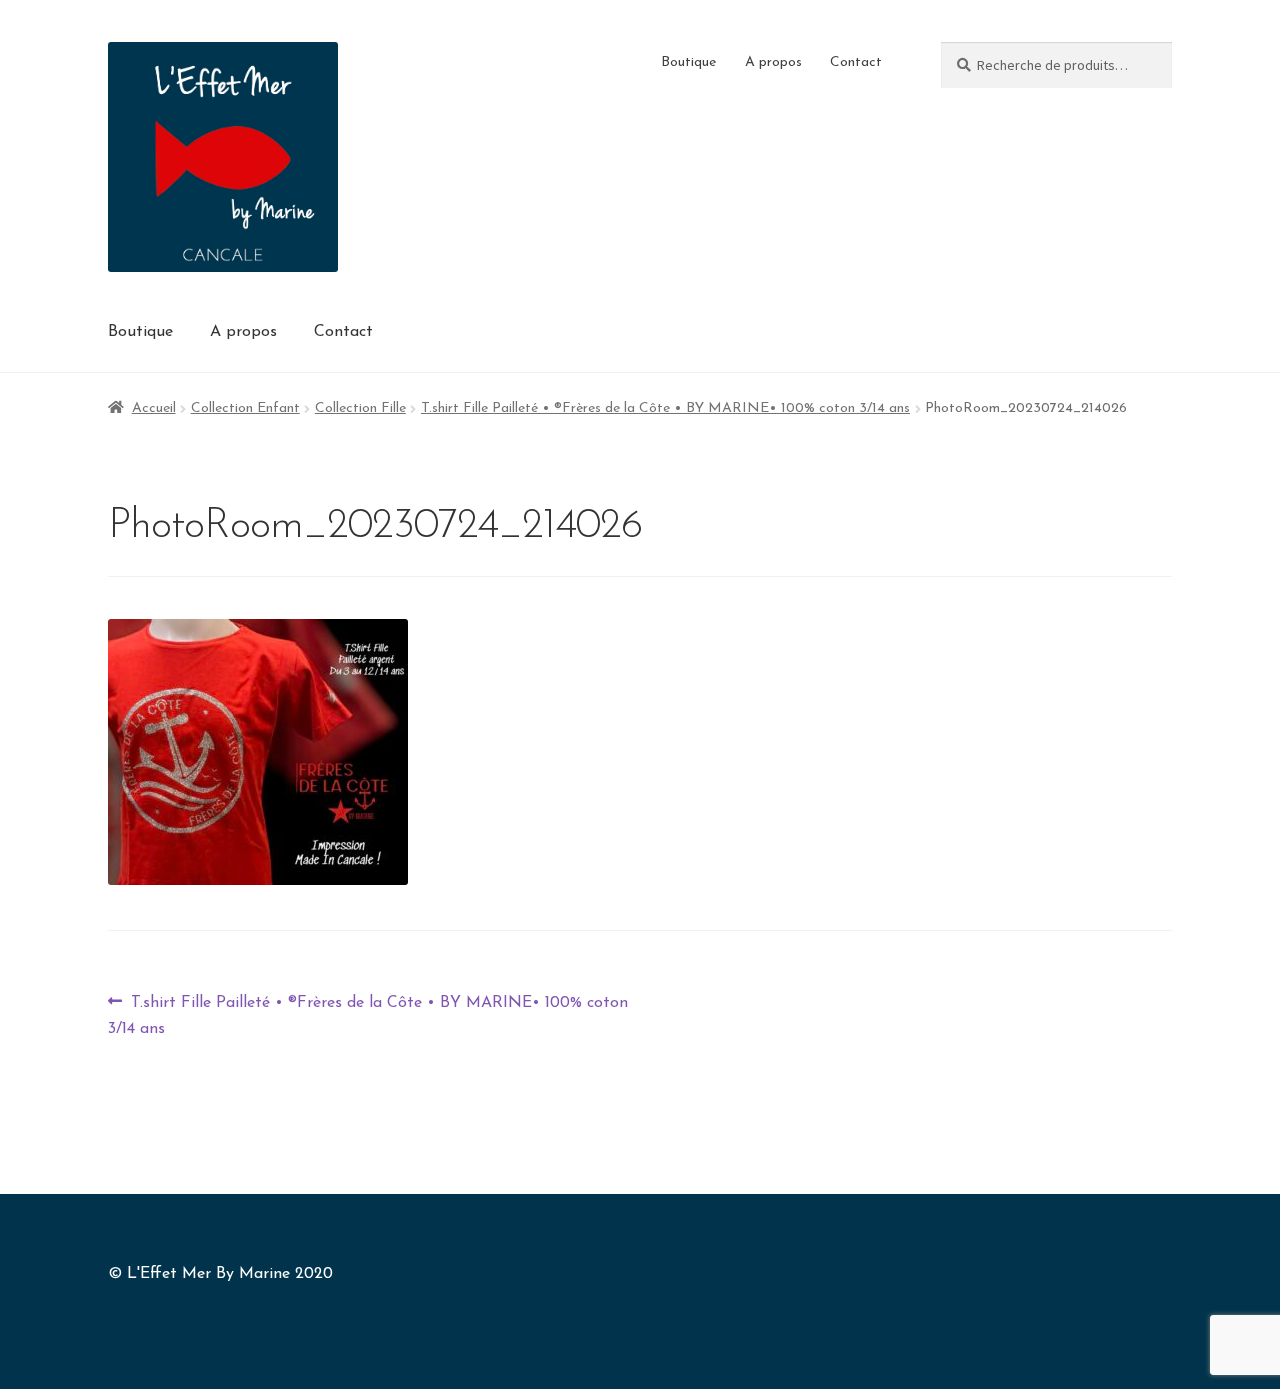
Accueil (154, 408)
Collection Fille (360, 408)
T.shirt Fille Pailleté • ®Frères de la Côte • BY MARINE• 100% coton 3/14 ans (665, 408)
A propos (773, 62)
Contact (856, 62)
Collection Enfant (245, 408)
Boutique (688, 62)
